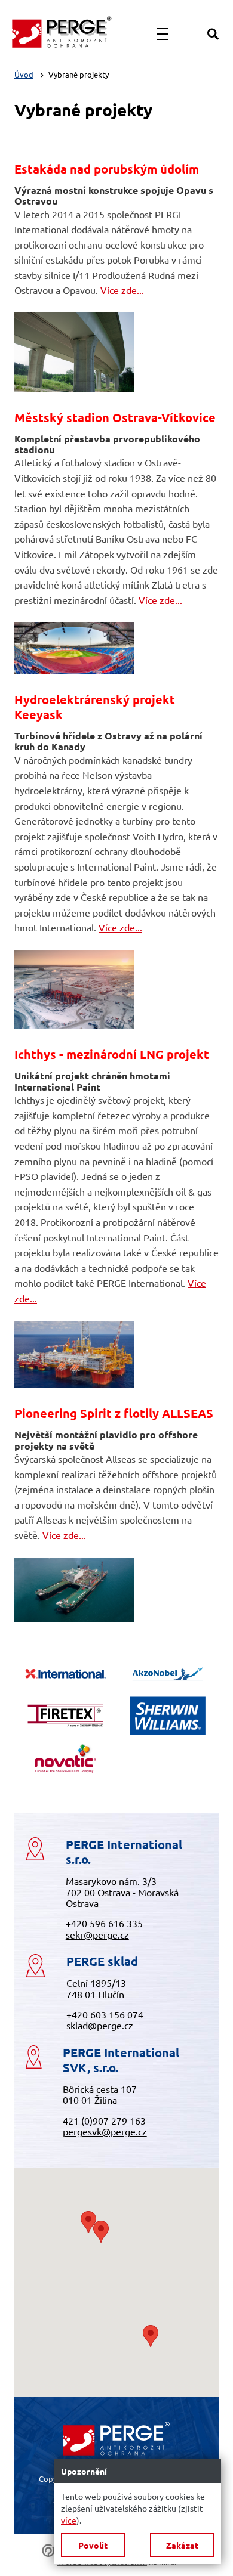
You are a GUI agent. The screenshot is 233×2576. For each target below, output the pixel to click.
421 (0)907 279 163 (104, 2120)
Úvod (24, 74)
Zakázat (182, 2545)
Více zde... (122, 290)
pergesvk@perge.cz (105, 2131)
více (69, 2520)
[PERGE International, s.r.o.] (61, 34)
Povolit (93, 2545)
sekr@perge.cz (97, 1934)
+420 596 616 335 (104, 1923)
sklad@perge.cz (100, 2025)
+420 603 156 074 (105, 2014)
